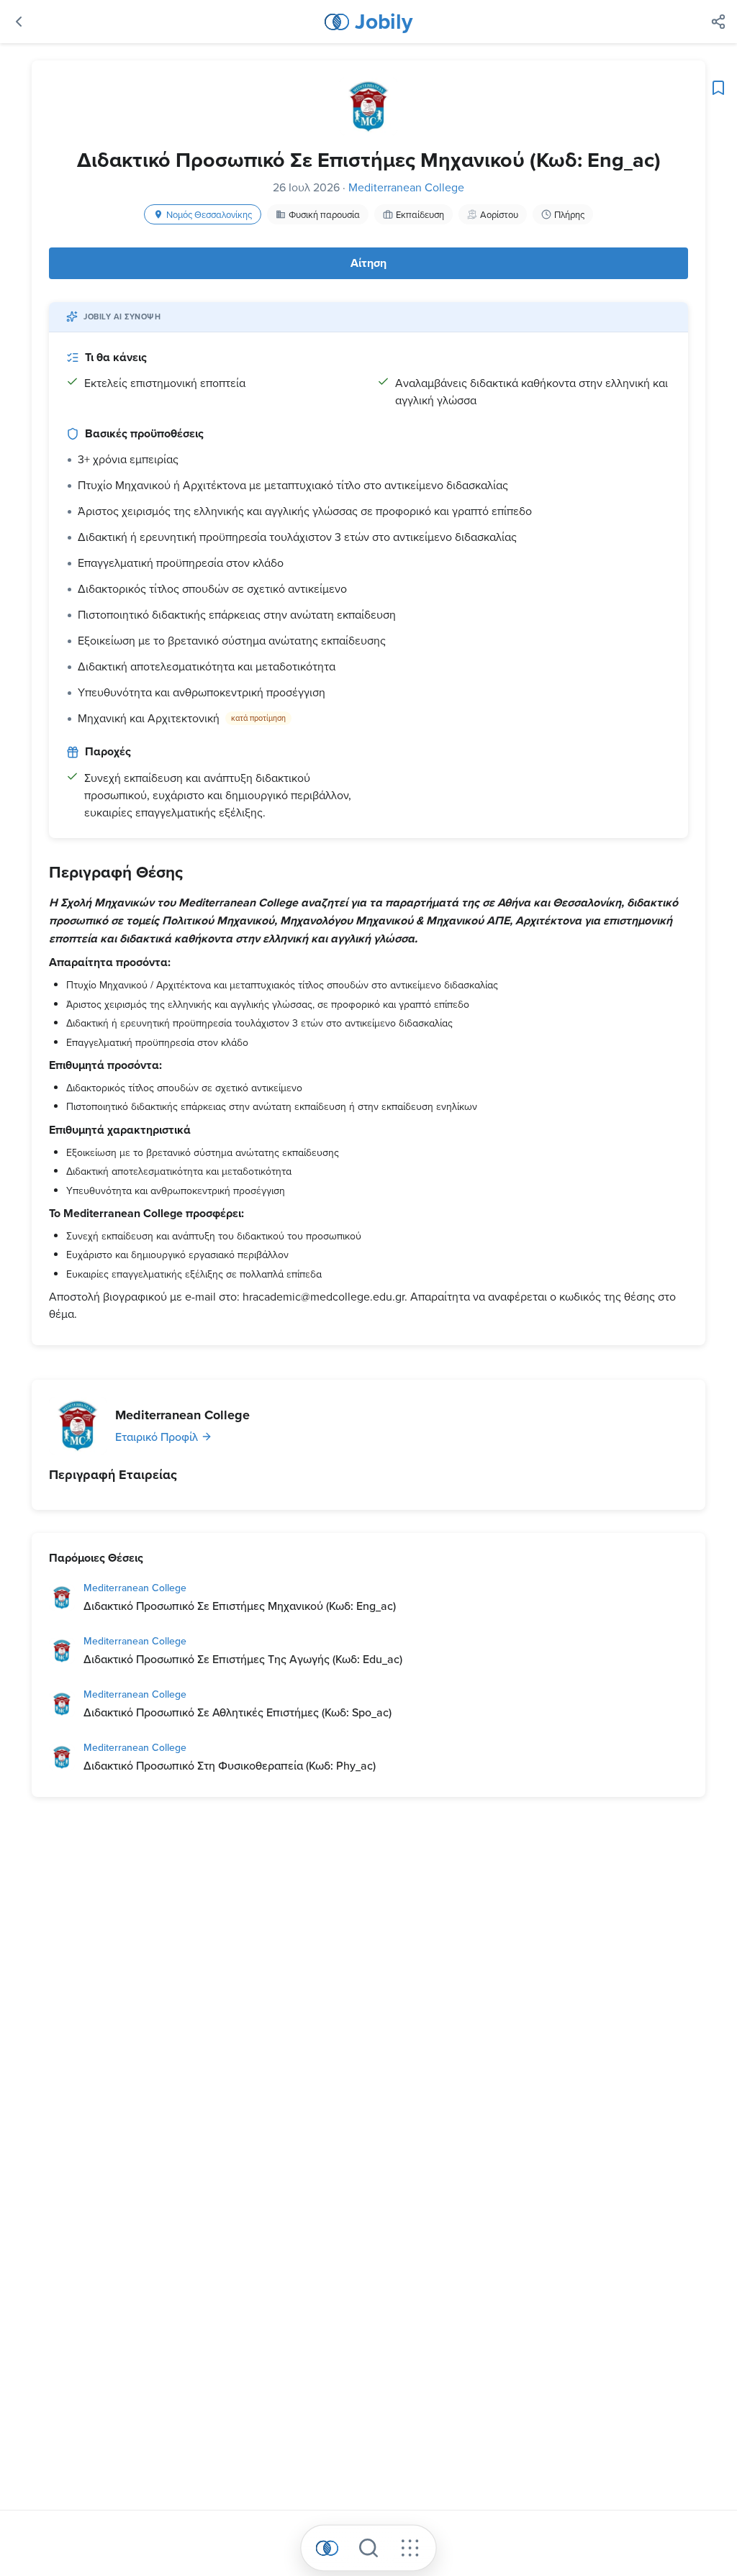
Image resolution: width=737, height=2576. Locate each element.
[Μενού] (410, 2548)
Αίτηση (368, 263)
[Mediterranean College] (78, 1426)
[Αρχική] (327, 2548)
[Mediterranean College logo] (368, 106)
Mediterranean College (406, 187)
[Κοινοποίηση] (718, 22)
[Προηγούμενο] (19, 22)
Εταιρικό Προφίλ (157, 1437)
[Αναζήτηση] (369, 2548)
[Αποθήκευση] (718, 88)
